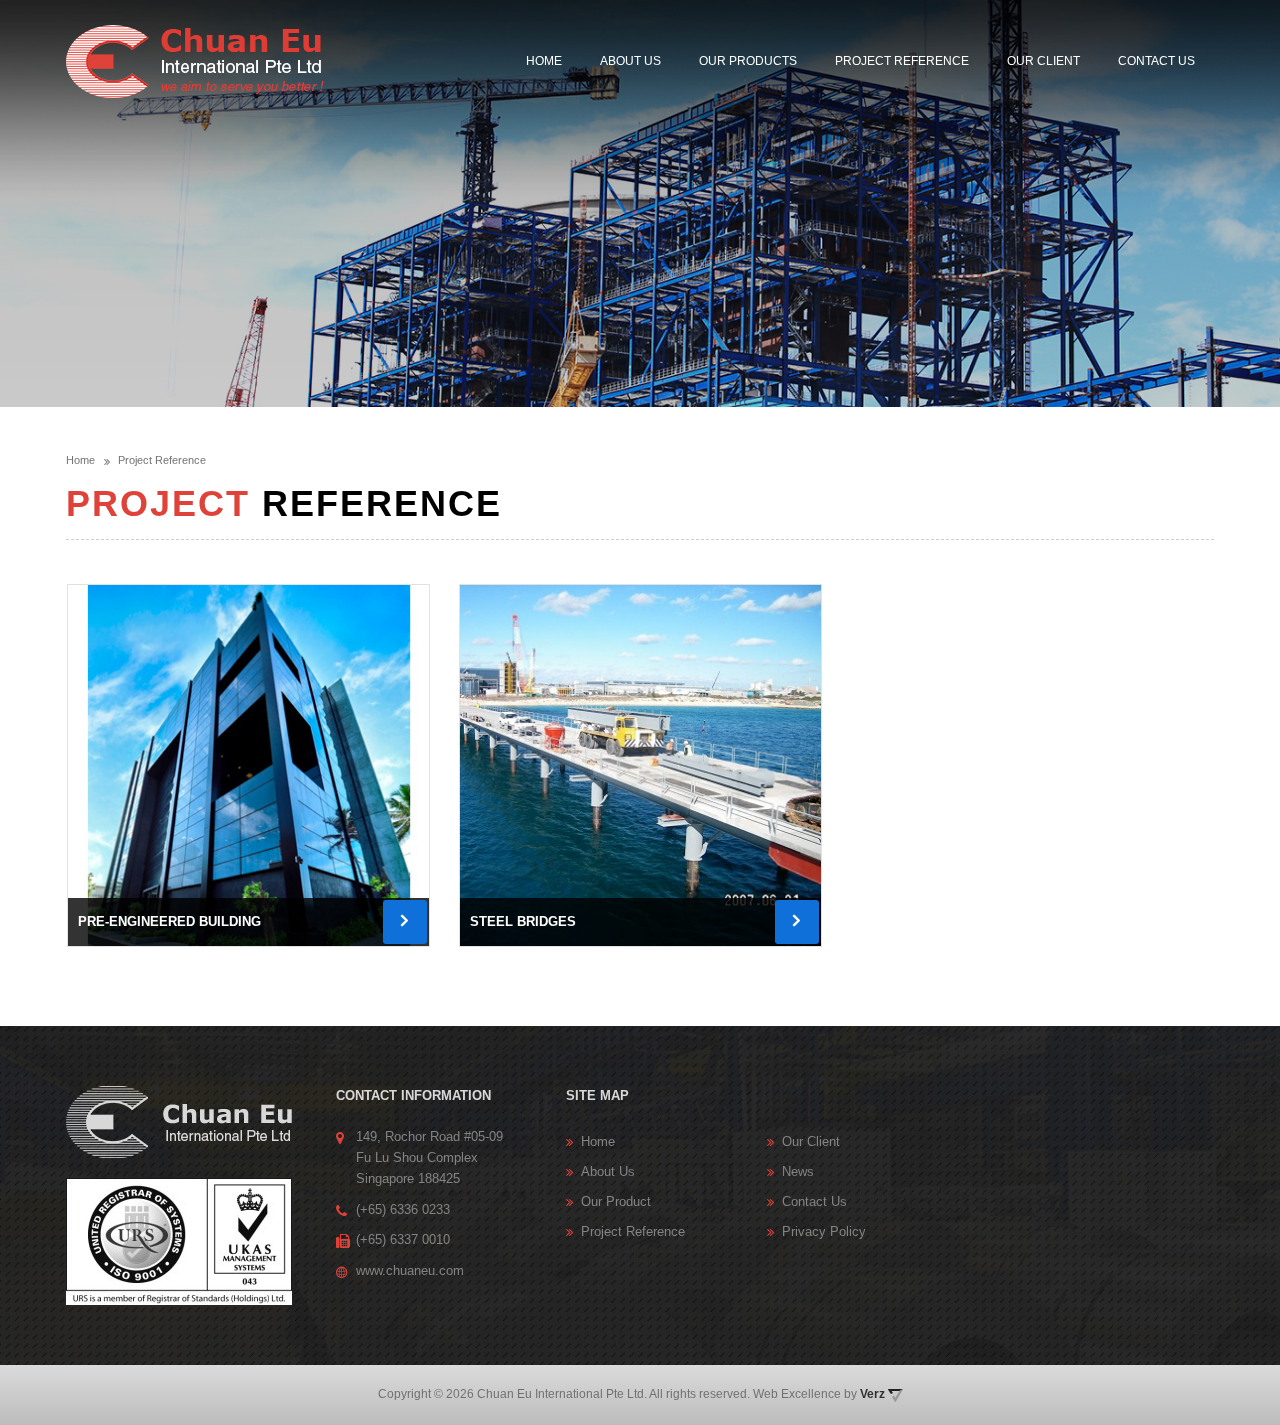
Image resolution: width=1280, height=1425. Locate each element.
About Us (630, 61)
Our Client (1043, 61)
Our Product (616, 1201)
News (798, 1171)
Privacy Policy (824, 1231)
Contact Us (1156, 61)
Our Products (748, 61)
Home (544, 61)
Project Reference (902, 61)
